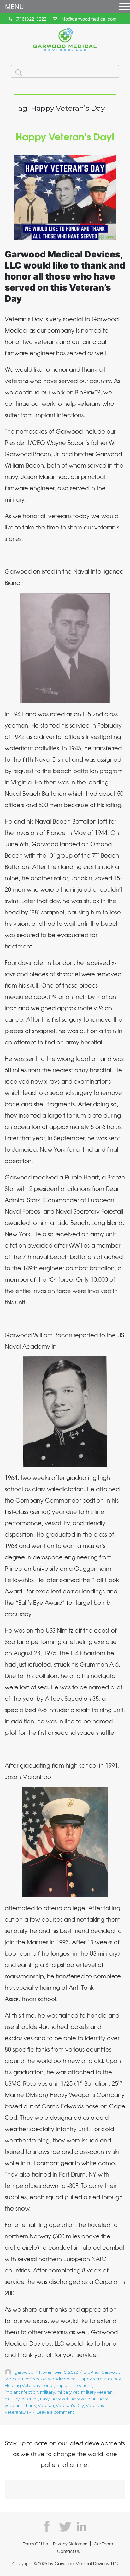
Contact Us (68, 2551)
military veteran (97, 2392)
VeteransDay (18, 2412)
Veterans (95, 2405)
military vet (68, 2392)
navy (45, 2399)
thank (30, 2405)
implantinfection (21, 2392)
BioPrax (92, 2372)
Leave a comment (55, 2412)
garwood (24, 2372)
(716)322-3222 (31, 19)
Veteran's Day (70, 2405)
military (47, 2392)
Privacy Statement (71, 2544)
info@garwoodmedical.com (88, 19)
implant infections (74, 2385)
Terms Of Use (35, 2544)
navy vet (60, 2399)
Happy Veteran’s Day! (65, 136)
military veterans (21, 2399)
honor (48, 2385)
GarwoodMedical (59, 2379)
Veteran (46, 2405)
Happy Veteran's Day (100, 2379)
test (49, 2526)
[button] (124, 7)
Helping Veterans (22, 2385)
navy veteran (83, 2399)
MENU (15, 7)
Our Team (103, 2544)
